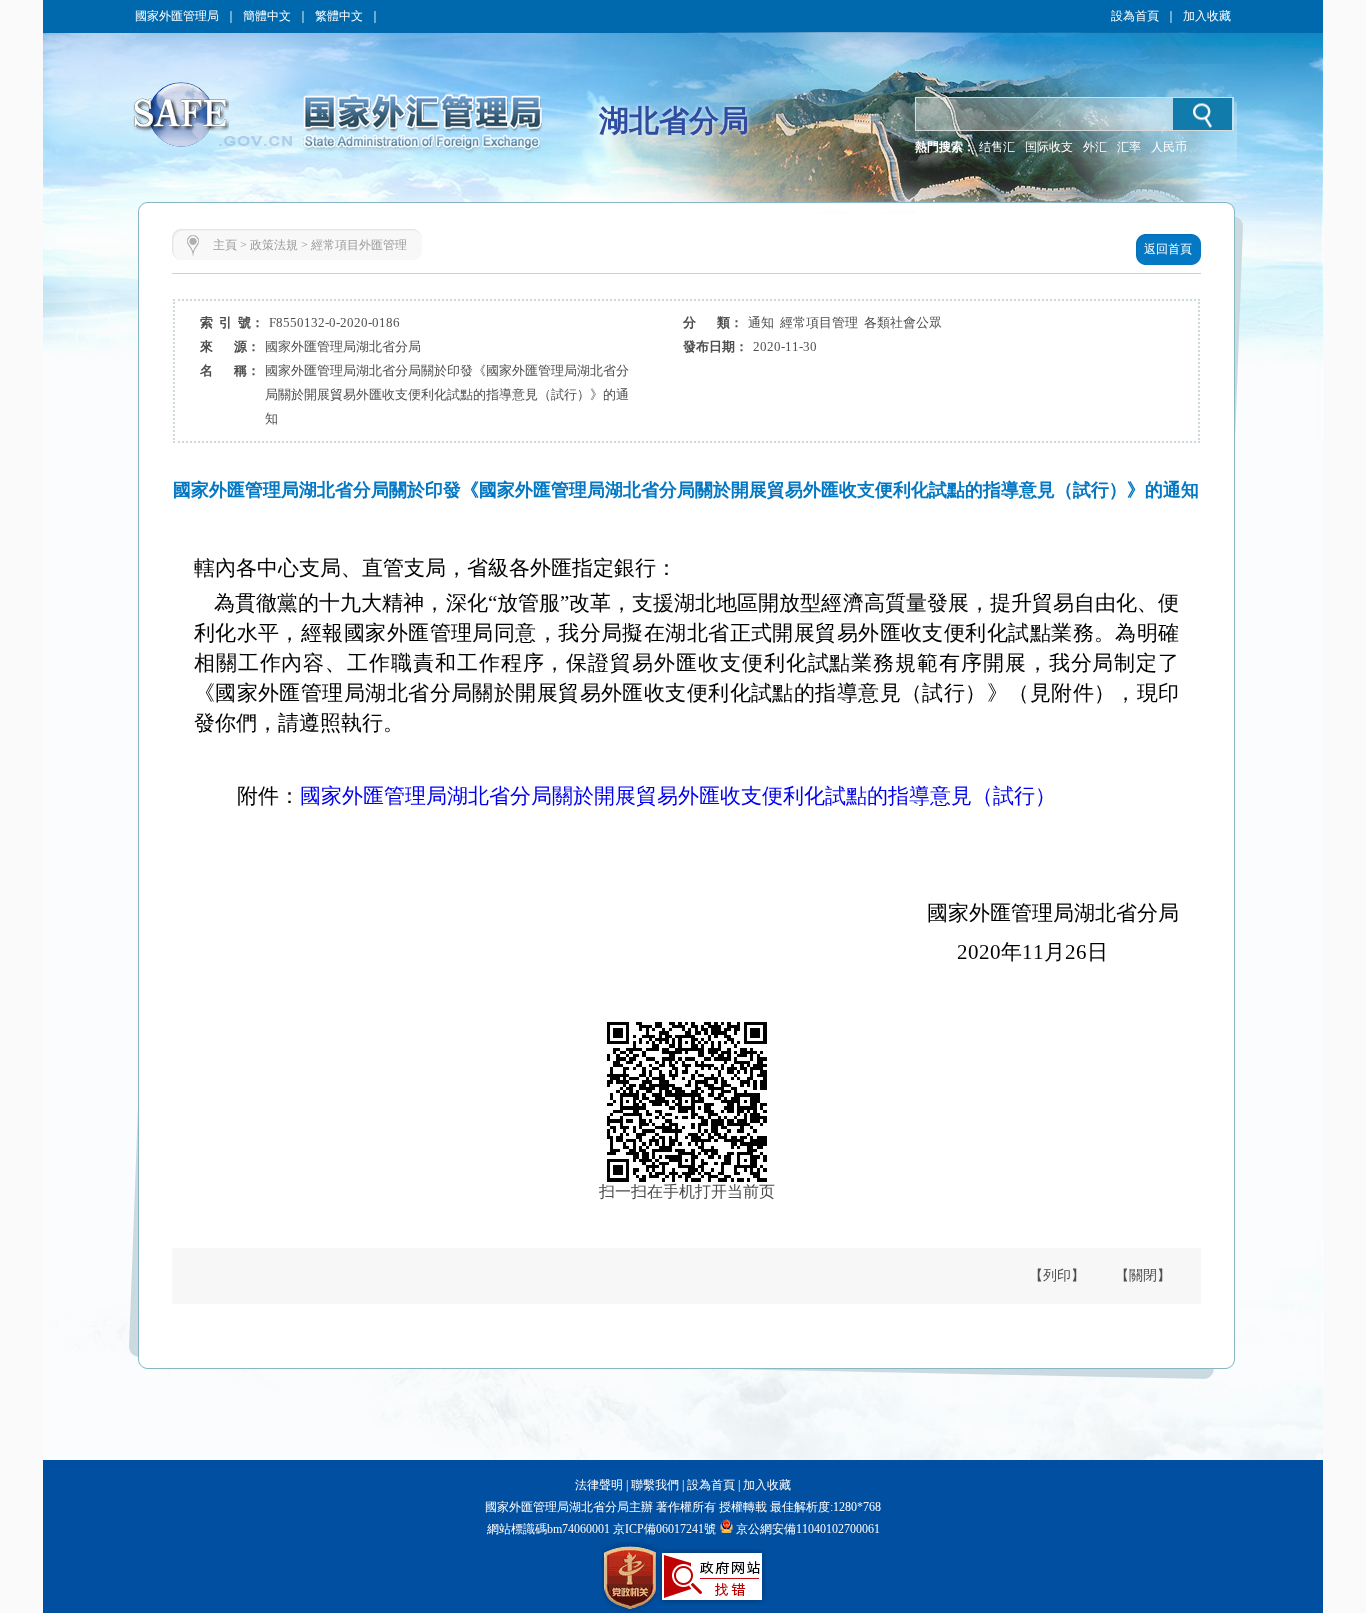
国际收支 (1049, 147)
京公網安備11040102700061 (808, 1529)
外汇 (1095, 147)
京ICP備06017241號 (663, 1529)
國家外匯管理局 (177, 16)
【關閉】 (1143, 1275)
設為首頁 (1135, 16)
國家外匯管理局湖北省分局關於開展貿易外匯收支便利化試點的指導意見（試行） (678, 796)
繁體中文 (339, 16)
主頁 (225, 245)
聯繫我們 (655, 1485)
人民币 (1169, 147)
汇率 (1129, 147)
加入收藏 (1207, 16)
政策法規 (274, 245)
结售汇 (997, 147)
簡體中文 (267, 16)
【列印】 (1057, 1275)
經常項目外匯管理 (359, 245)
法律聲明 (599, 1485)
